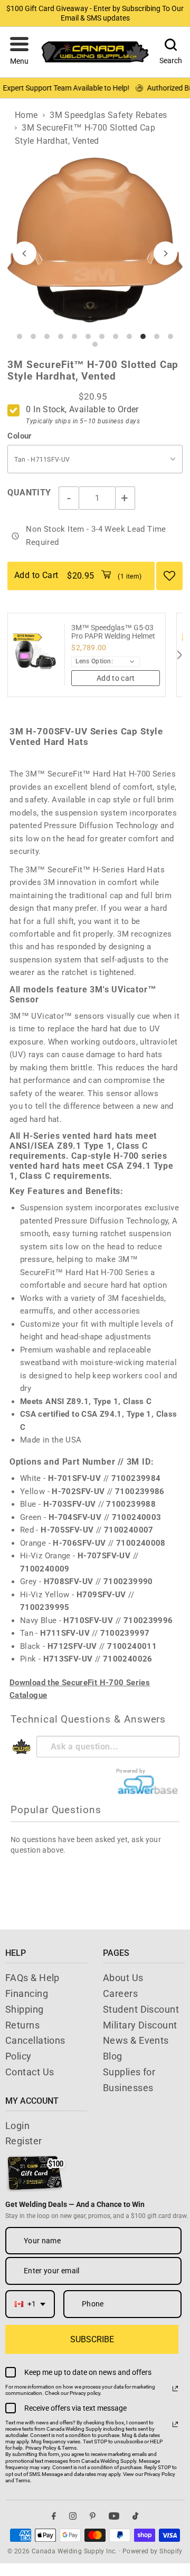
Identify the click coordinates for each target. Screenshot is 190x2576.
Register (24, 2141)
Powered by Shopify (153, 2551)
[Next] (165, 253)
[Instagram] (73, 2516)
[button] (19, 52)
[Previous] (25, 253)
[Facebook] (54, 2516)
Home (26, 115)
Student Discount (141, 2009)
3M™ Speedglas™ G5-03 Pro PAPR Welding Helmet (113, 632)
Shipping (25, 2009)
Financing (27, 1993)
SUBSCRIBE (92, 2339)
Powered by (131, 1771)
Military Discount (140, 2025)
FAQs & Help (32, 1978)
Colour (20, 436)
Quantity (29, 493)
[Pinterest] (93, 2516)
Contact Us (30, 2072)
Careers (120, 1993)
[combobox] (30, 2304)
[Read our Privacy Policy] (175, 2389)
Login (17, 2126)
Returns (22, 2025)
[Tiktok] (135, 2516)
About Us (123, 1978)
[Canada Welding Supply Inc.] (95, 52)
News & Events (136, 2040)
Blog (113, 2056)
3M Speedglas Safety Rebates (108, 115)
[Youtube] (114, 2516)
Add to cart (116, 678)
